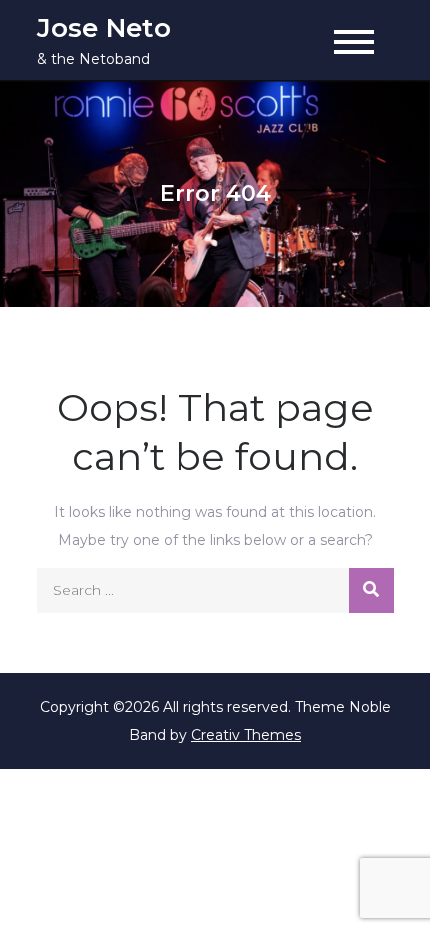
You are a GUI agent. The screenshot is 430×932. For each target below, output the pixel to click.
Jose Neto (104, 28)
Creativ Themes (246, 735)
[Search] (371, 590)
